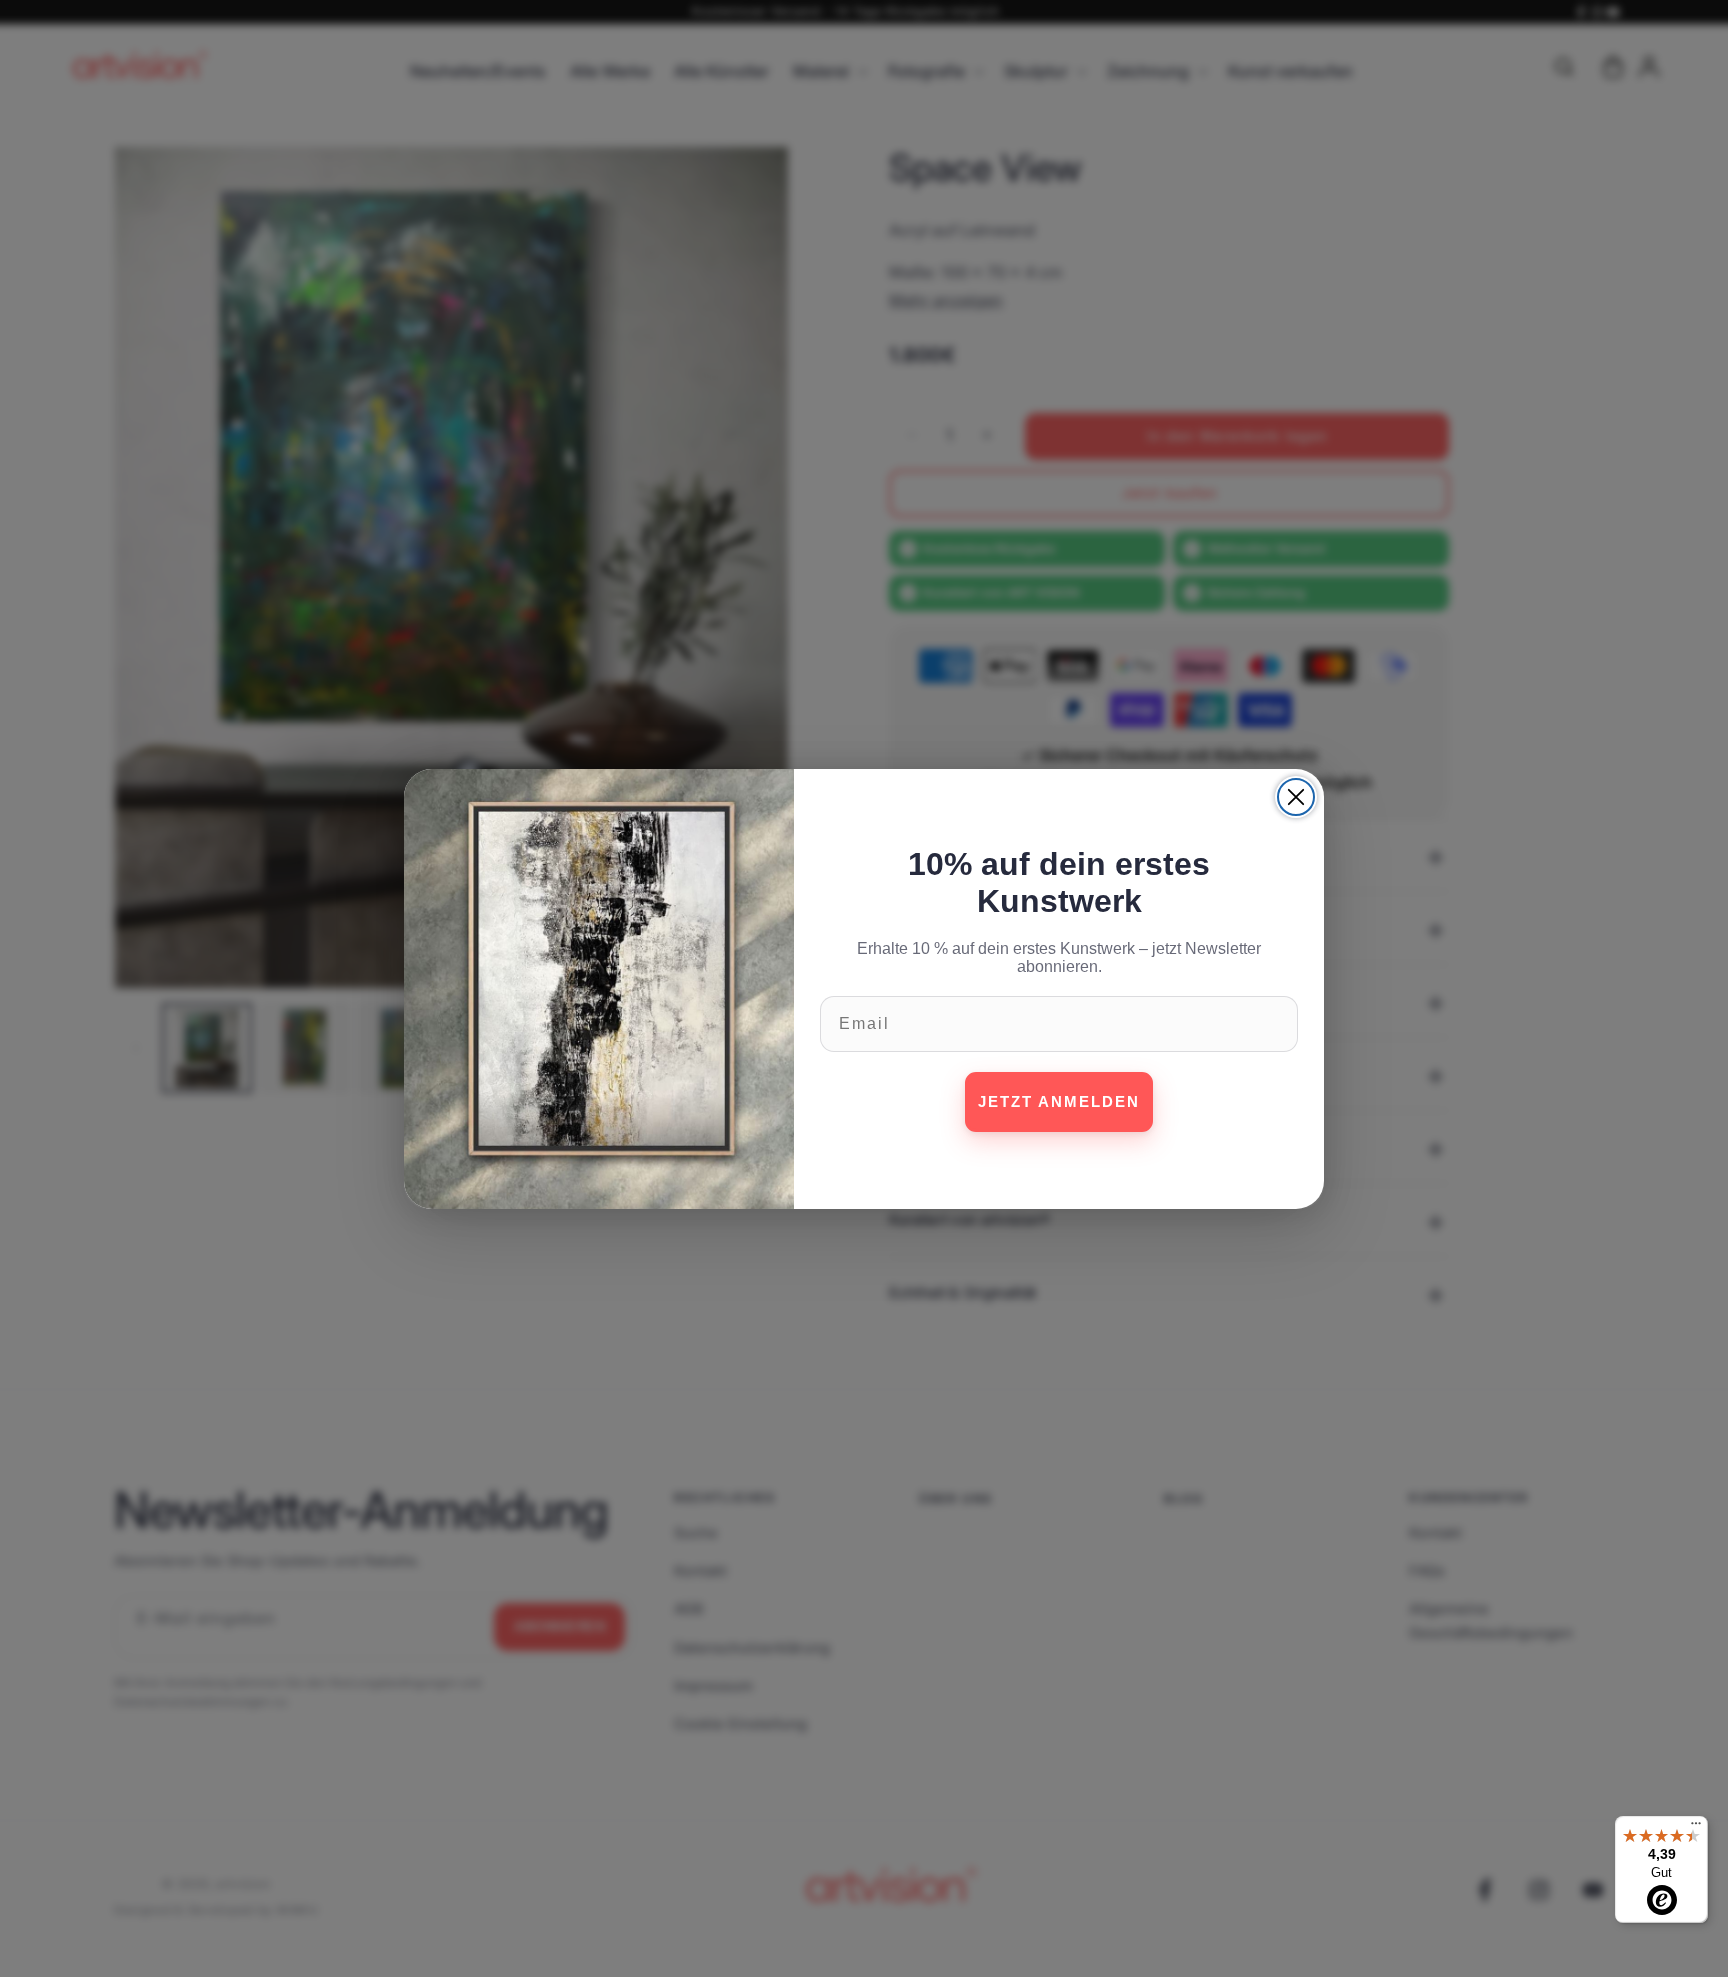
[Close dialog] (1296, 797)
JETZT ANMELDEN (1059, 1101)
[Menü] (1696, 1828)
